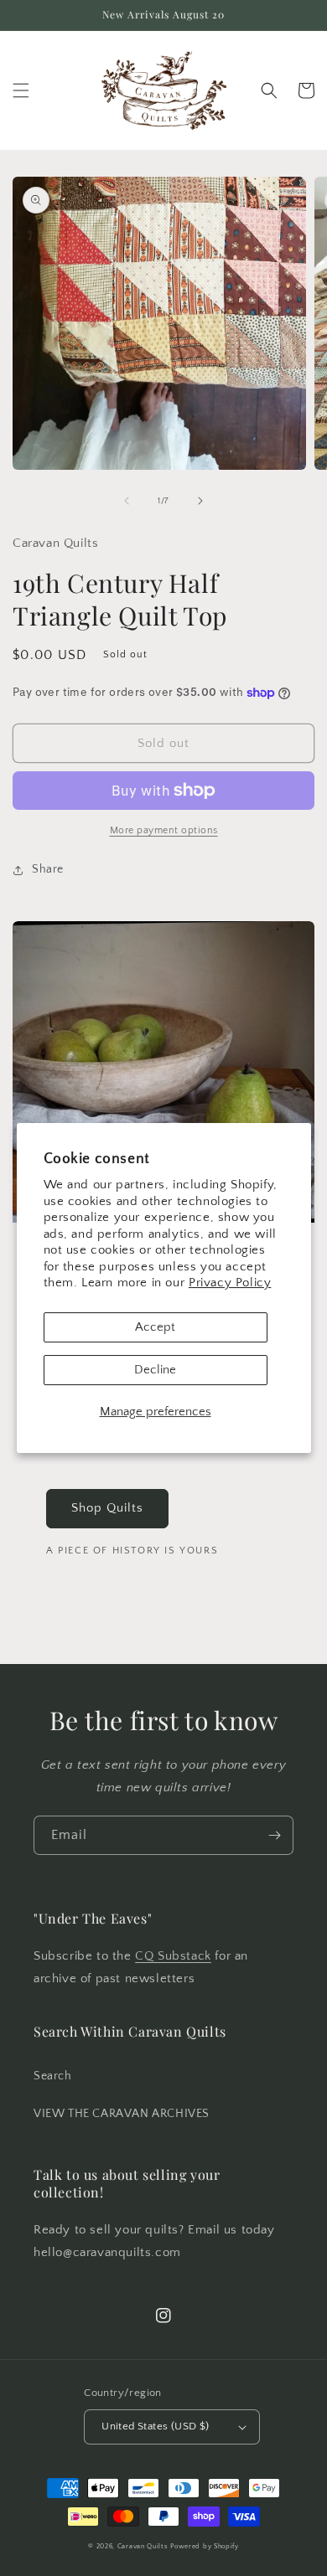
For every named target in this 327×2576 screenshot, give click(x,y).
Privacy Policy (230, 1283)
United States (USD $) (155, 2426)
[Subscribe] (274, 1835)
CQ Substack (173, 1956)
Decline (155, 1370)
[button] (21, 90)
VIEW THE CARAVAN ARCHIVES (122, 2114)
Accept (155, 1327)
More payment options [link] (164, 830)
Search (53, 2076)
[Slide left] (127, 501)
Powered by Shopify (205, 2546)
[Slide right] (200, 501)
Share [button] (48, 869)
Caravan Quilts (143, 2546)
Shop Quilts (107, 1508)
